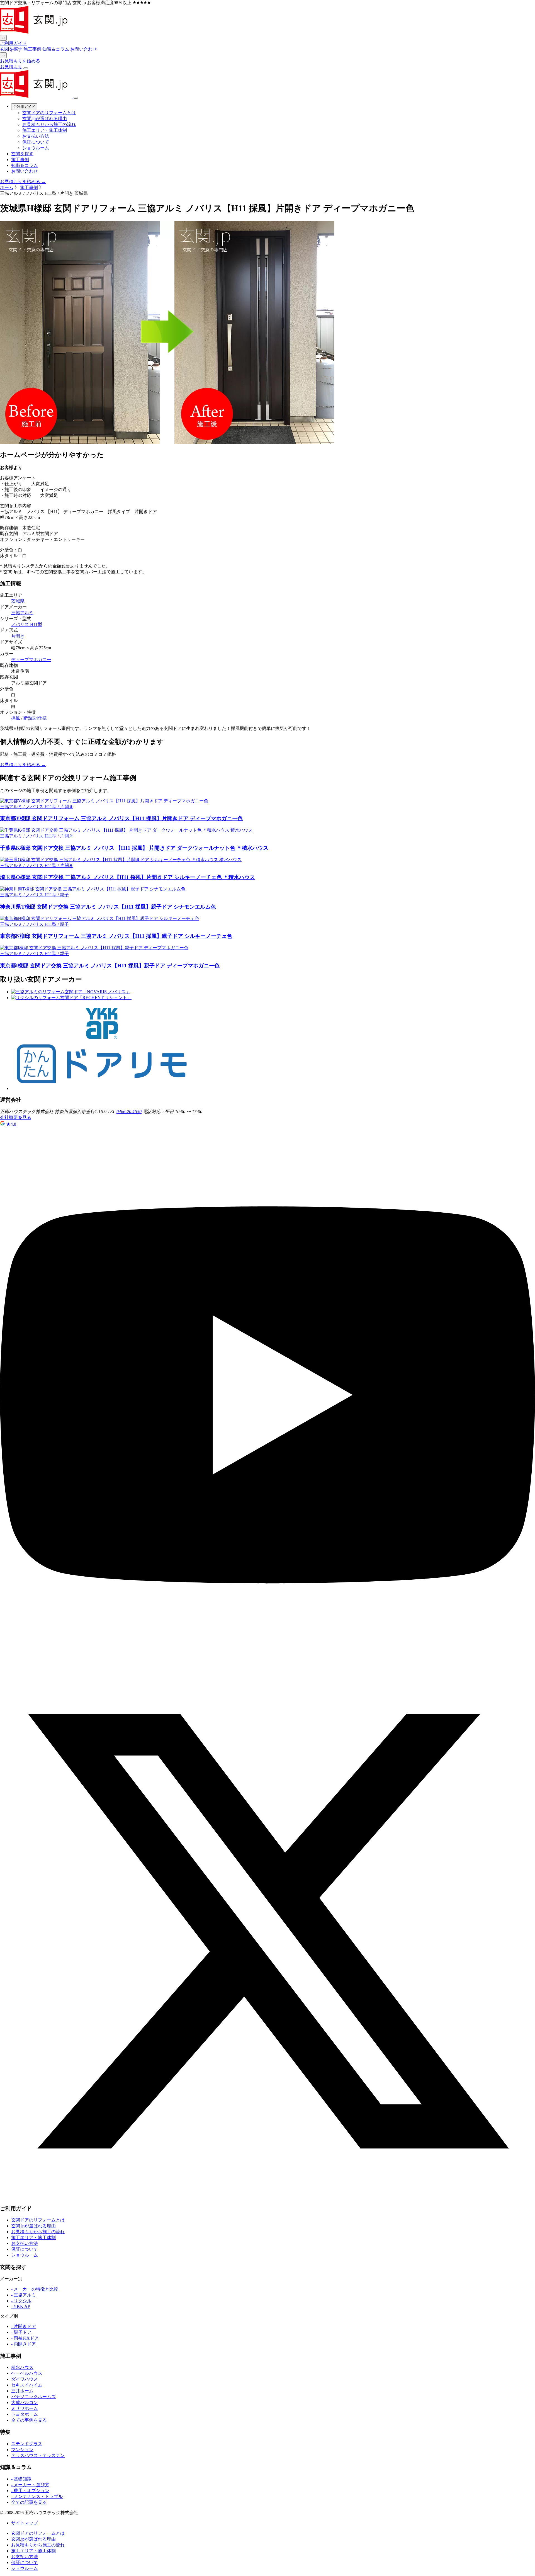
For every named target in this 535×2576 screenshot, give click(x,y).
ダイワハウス (25, 2379)
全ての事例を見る (29, 2420)
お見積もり (11, 67)
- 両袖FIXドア (25, 2338)
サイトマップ (25, 2523)
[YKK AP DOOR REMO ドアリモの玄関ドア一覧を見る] (102, 1088)
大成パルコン (25, 2403)
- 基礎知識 (21, 2479)
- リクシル (21, 2301)
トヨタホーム (25, 2414)
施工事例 (32, 49)
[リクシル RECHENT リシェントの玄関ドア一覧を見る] (71, 998)
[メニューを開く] (26, 68)
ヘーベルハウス (27, 2373)
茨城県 (18, 601)
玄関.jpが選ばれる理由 (45, 119)
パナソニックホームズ (33, 2397)
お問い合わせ (84, 49)
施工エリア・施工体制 (45, 130)
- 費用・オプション (30, 2491)
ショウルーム (36, 148)
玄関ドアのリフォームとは (49, 113)
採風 (16, 718)
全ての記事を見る (29, 2502)
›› (3, 55)
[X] (267, 2197)
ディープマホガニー (31, 660)
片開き (18, 636)
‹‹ (3, 38)
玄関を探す (11, 49)
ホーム (7, 187)
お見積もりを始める (20, 61)
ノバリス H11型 (27, 624)
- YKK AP (21, 2306)
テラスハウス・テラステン (38, 2455)
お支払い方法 (36, 136)
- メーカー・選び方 (30, 2485)
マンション (22, 2450)
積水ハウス (22, 2367)
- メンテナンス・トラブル (37, 2496)
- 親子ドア (21, 2332)
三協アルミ (22, 613)
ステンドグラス (27, 2444)
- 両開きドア (24, 2344)
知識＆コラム (56, 49)
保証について (36, 142)
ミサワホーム (25, 2408)
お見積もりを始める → (23, 182)
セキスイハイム (27, 2385)
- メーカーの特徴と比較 (35, 2289)
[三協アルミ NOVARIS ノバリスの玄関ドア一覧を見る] (71, 992)
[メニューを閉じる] (76, 98)
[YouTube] (267, 1661)
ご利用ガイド (13, 43)
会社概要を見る (16, 1117)
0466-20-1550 (129, 1112)
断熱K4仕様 (35, 718)
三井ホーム (22, 2391)
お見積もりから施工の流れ (49, 124)
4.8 (11, 1124)
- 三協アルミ (24, 2295)
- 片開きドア (24, 2326)
